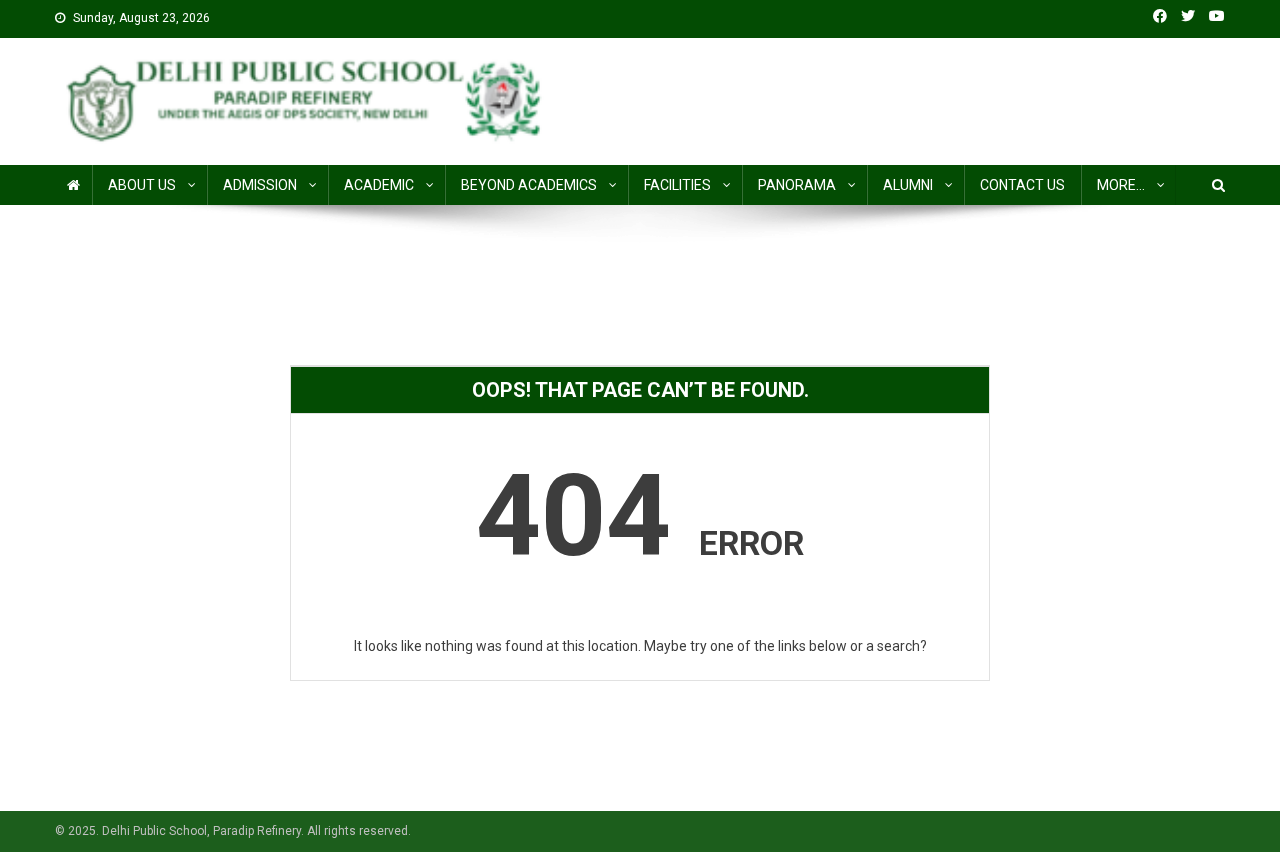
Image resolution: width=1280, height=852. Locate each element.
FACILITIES (677, 185)
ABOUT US (142, 185)
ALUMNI (908, 185)
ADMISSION (260, 185)
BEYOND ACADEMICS (529, 185)
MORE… (1121, 185)
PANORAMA (797, 185)
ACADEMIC (379, 185)
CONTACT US (1022, 185)
